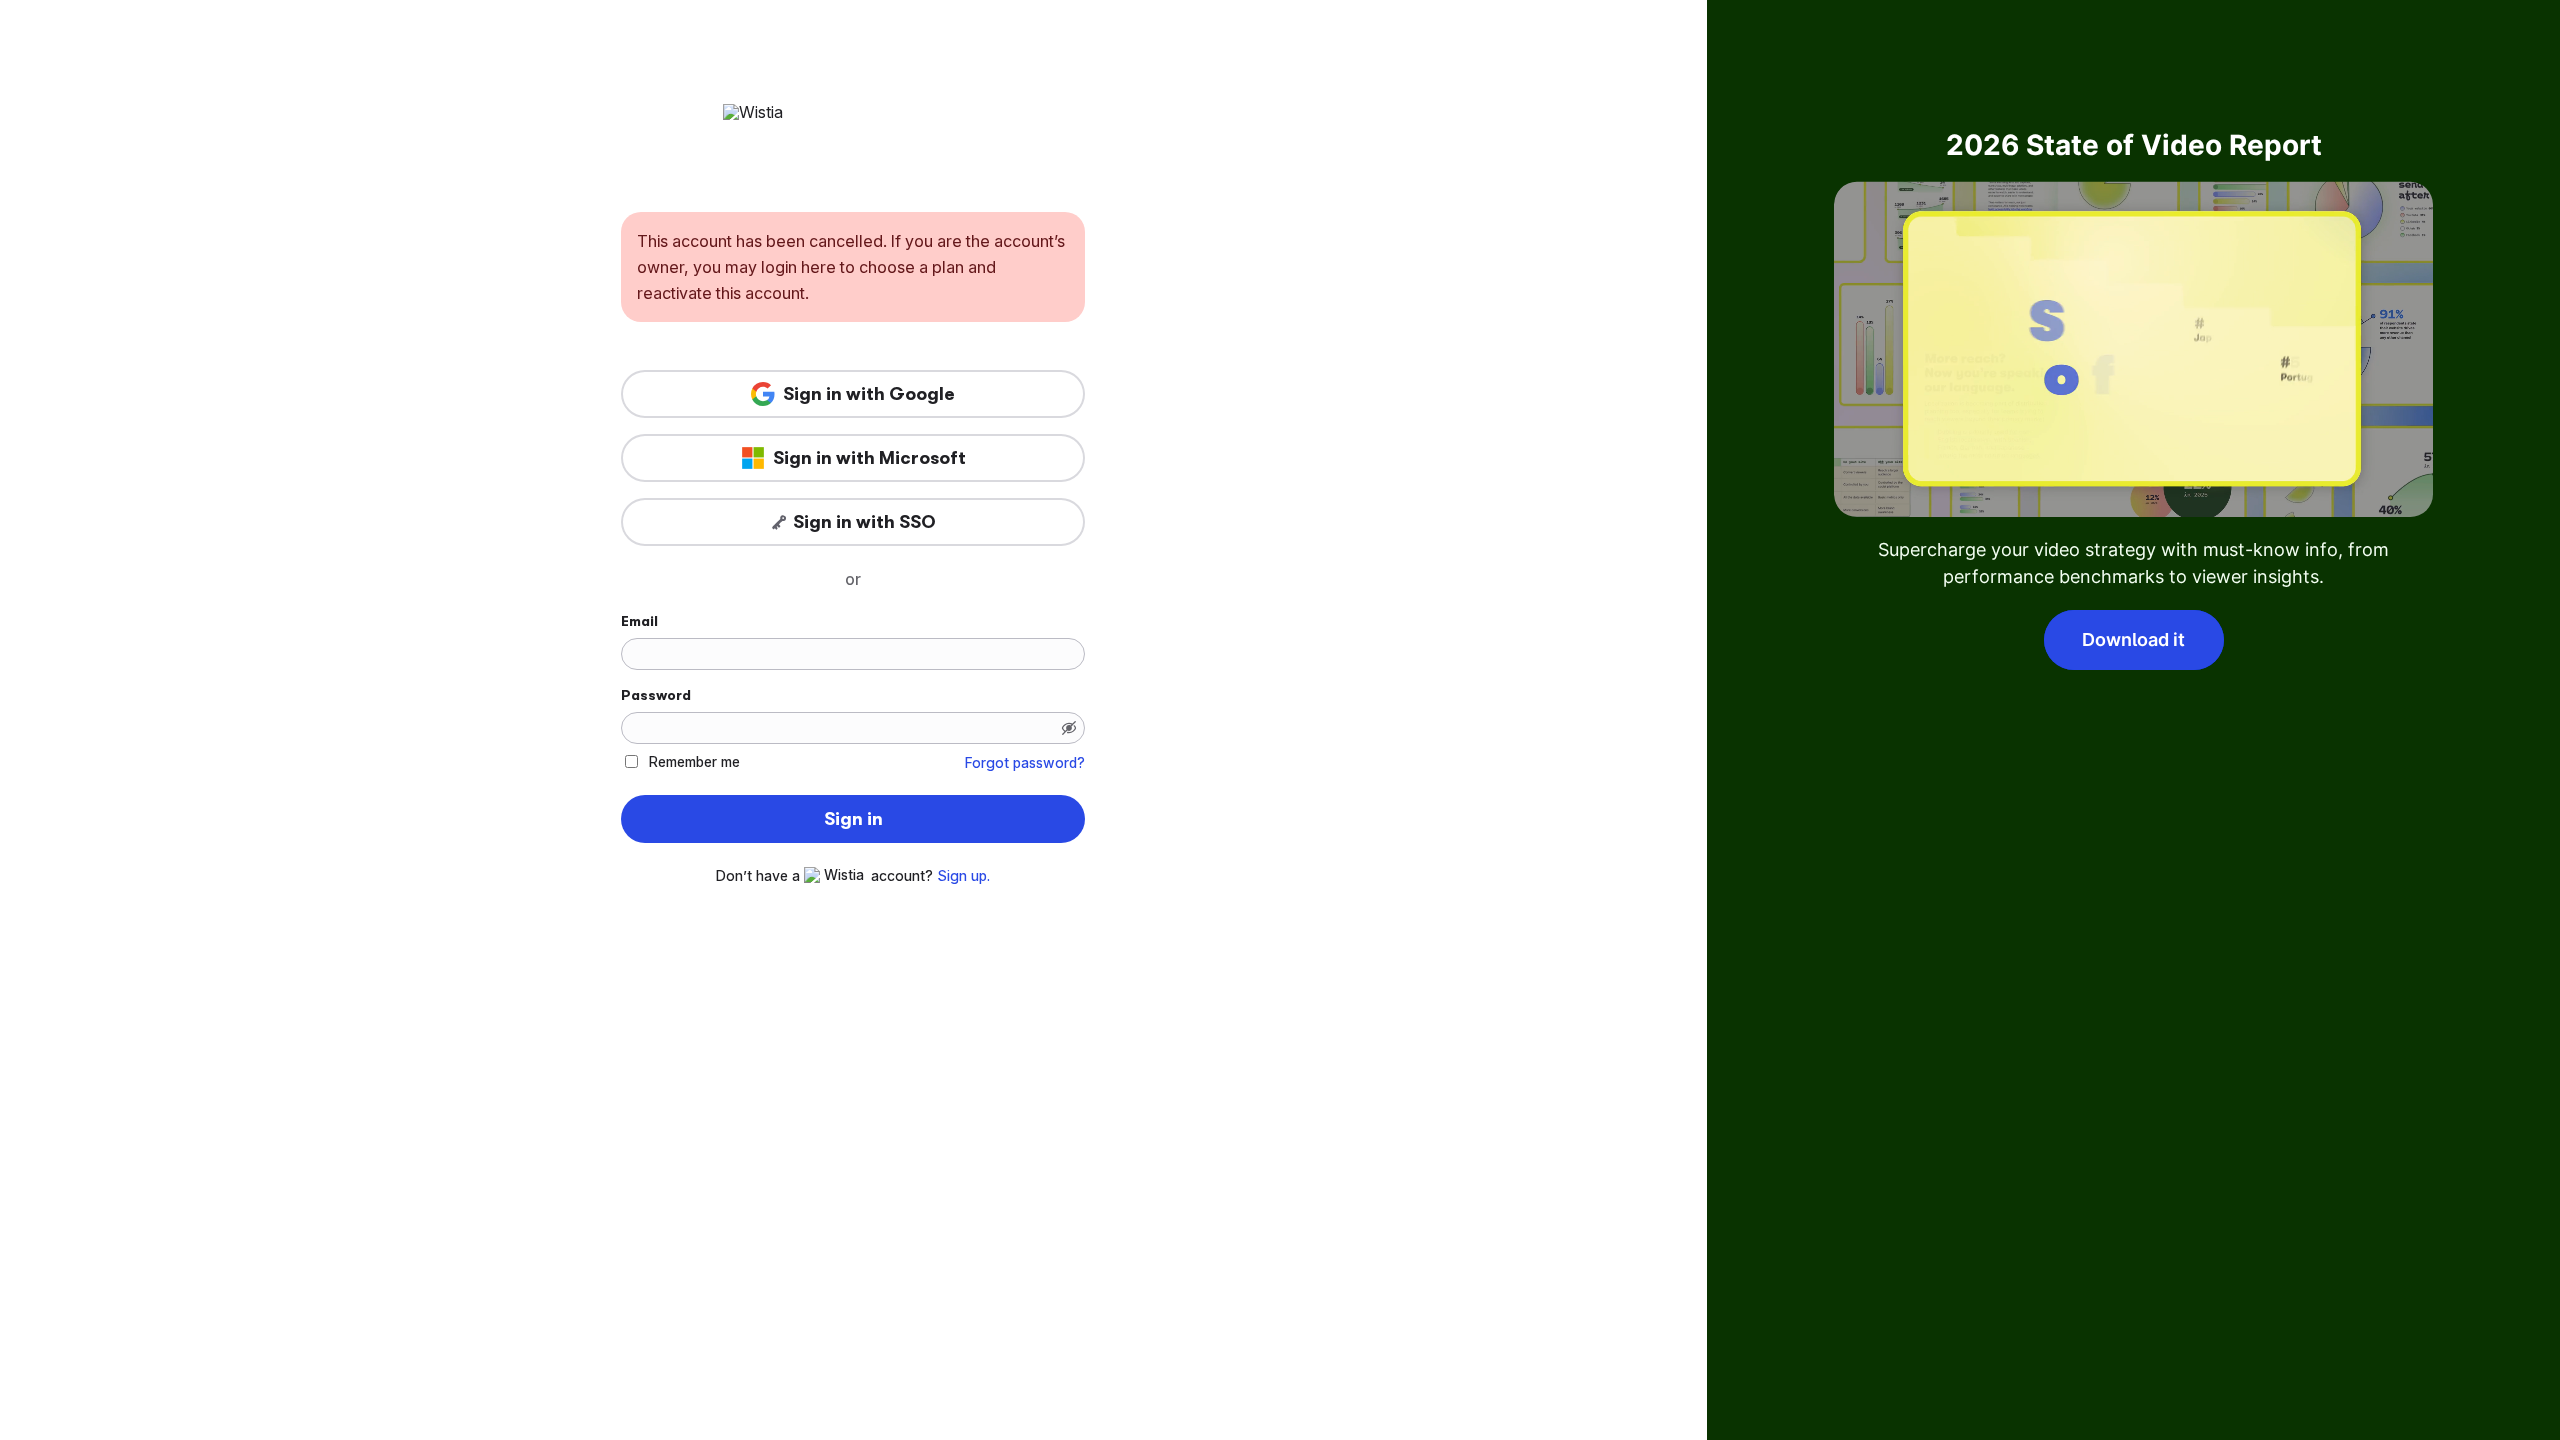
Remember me (694, 761)
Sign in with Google (869, 394)
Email (639, 621)
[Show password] (1069, 728)
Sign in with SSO (864, 522)
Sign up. (963, 876)
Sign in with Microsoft (869, 458)
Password (656, 695)
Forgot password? (1025, 763)
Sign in (853, 819)
